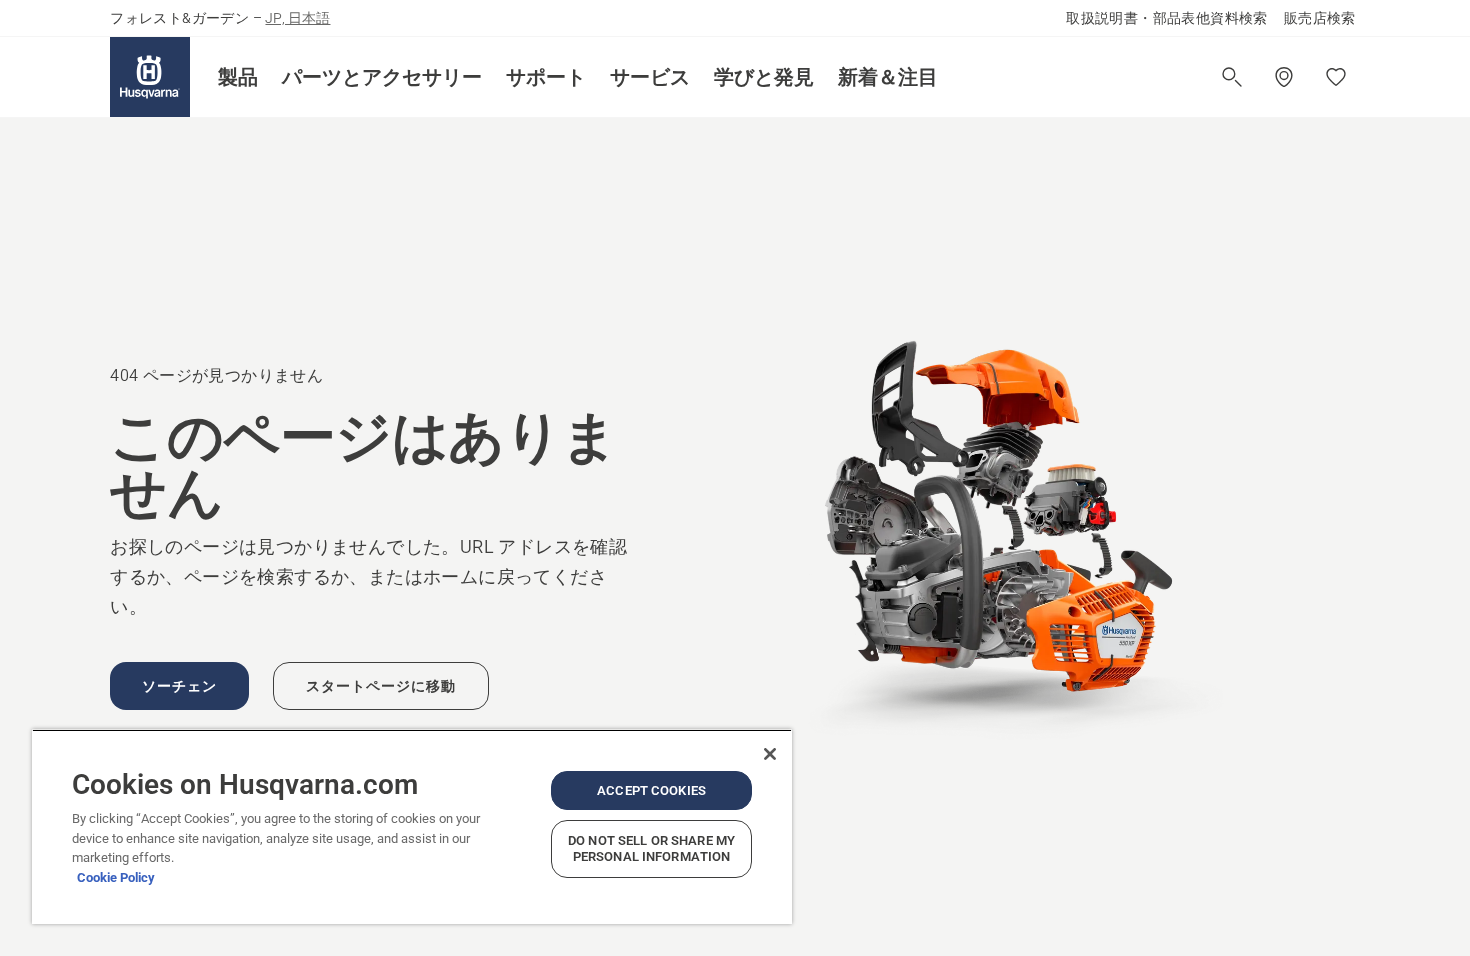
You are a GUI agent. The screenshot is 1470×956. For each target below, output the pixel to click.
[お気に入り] (1336, 77)
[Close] (770, 754)
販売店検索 (1320, 18)
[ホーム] (150, 77)
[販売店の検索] (1284, 77)
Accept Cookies (651, 790)
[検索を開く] (1232, 77)
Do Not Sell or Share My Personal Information (651, 848)
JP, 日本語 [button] (297, 18)
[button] (238, 77)
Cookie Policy (116, 877)
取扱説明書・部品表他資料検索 (1167, 18)
